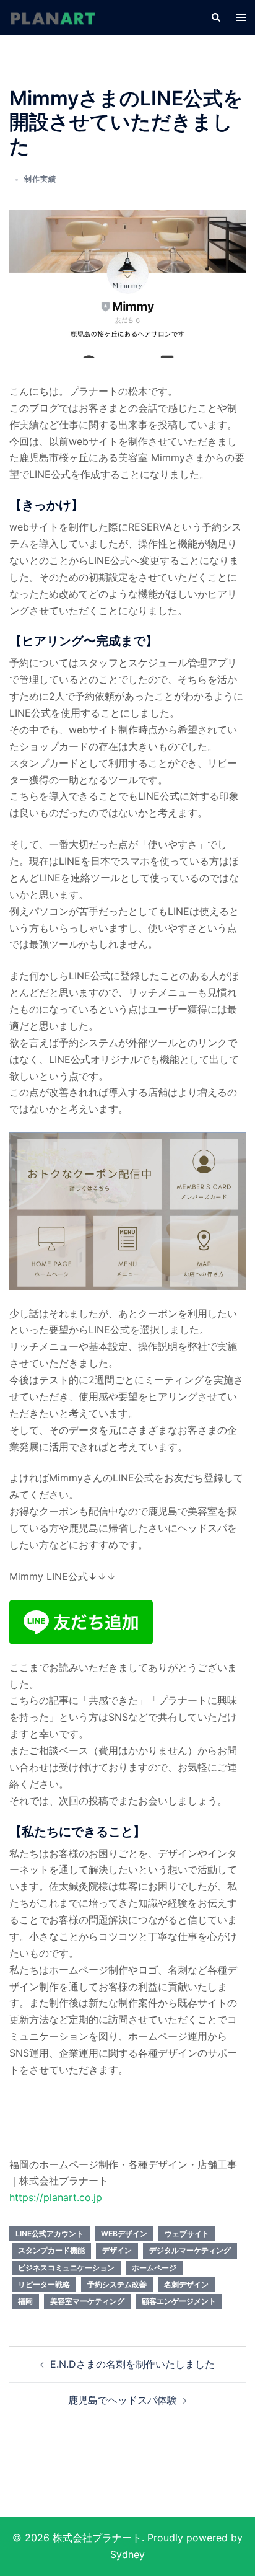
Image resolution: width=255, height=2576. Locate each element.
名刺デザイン (186, 2284)
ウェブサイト (187, 2234)
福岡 (25, 2301)
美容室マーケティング (87, 2301)
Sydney (127, 2554)
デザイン (117, 2250)
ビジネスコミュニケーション (66, 2268)
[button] (215, 17)
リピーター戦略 (44, 2284)
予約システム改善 (117, 2284)
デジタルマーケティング (190, 2250)
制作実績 (40, 179)
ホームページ (154, 2268)
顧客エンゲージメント (179, 2301)
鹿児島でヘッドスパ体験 (123, 2400)
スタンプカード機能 (51, 2250)
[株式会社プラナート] (53, 17)
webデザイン (124, 2234)
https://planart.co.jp (56, 2197)
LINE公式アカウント (50, 2234)
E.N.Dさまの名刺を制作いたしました (132, 2364)
